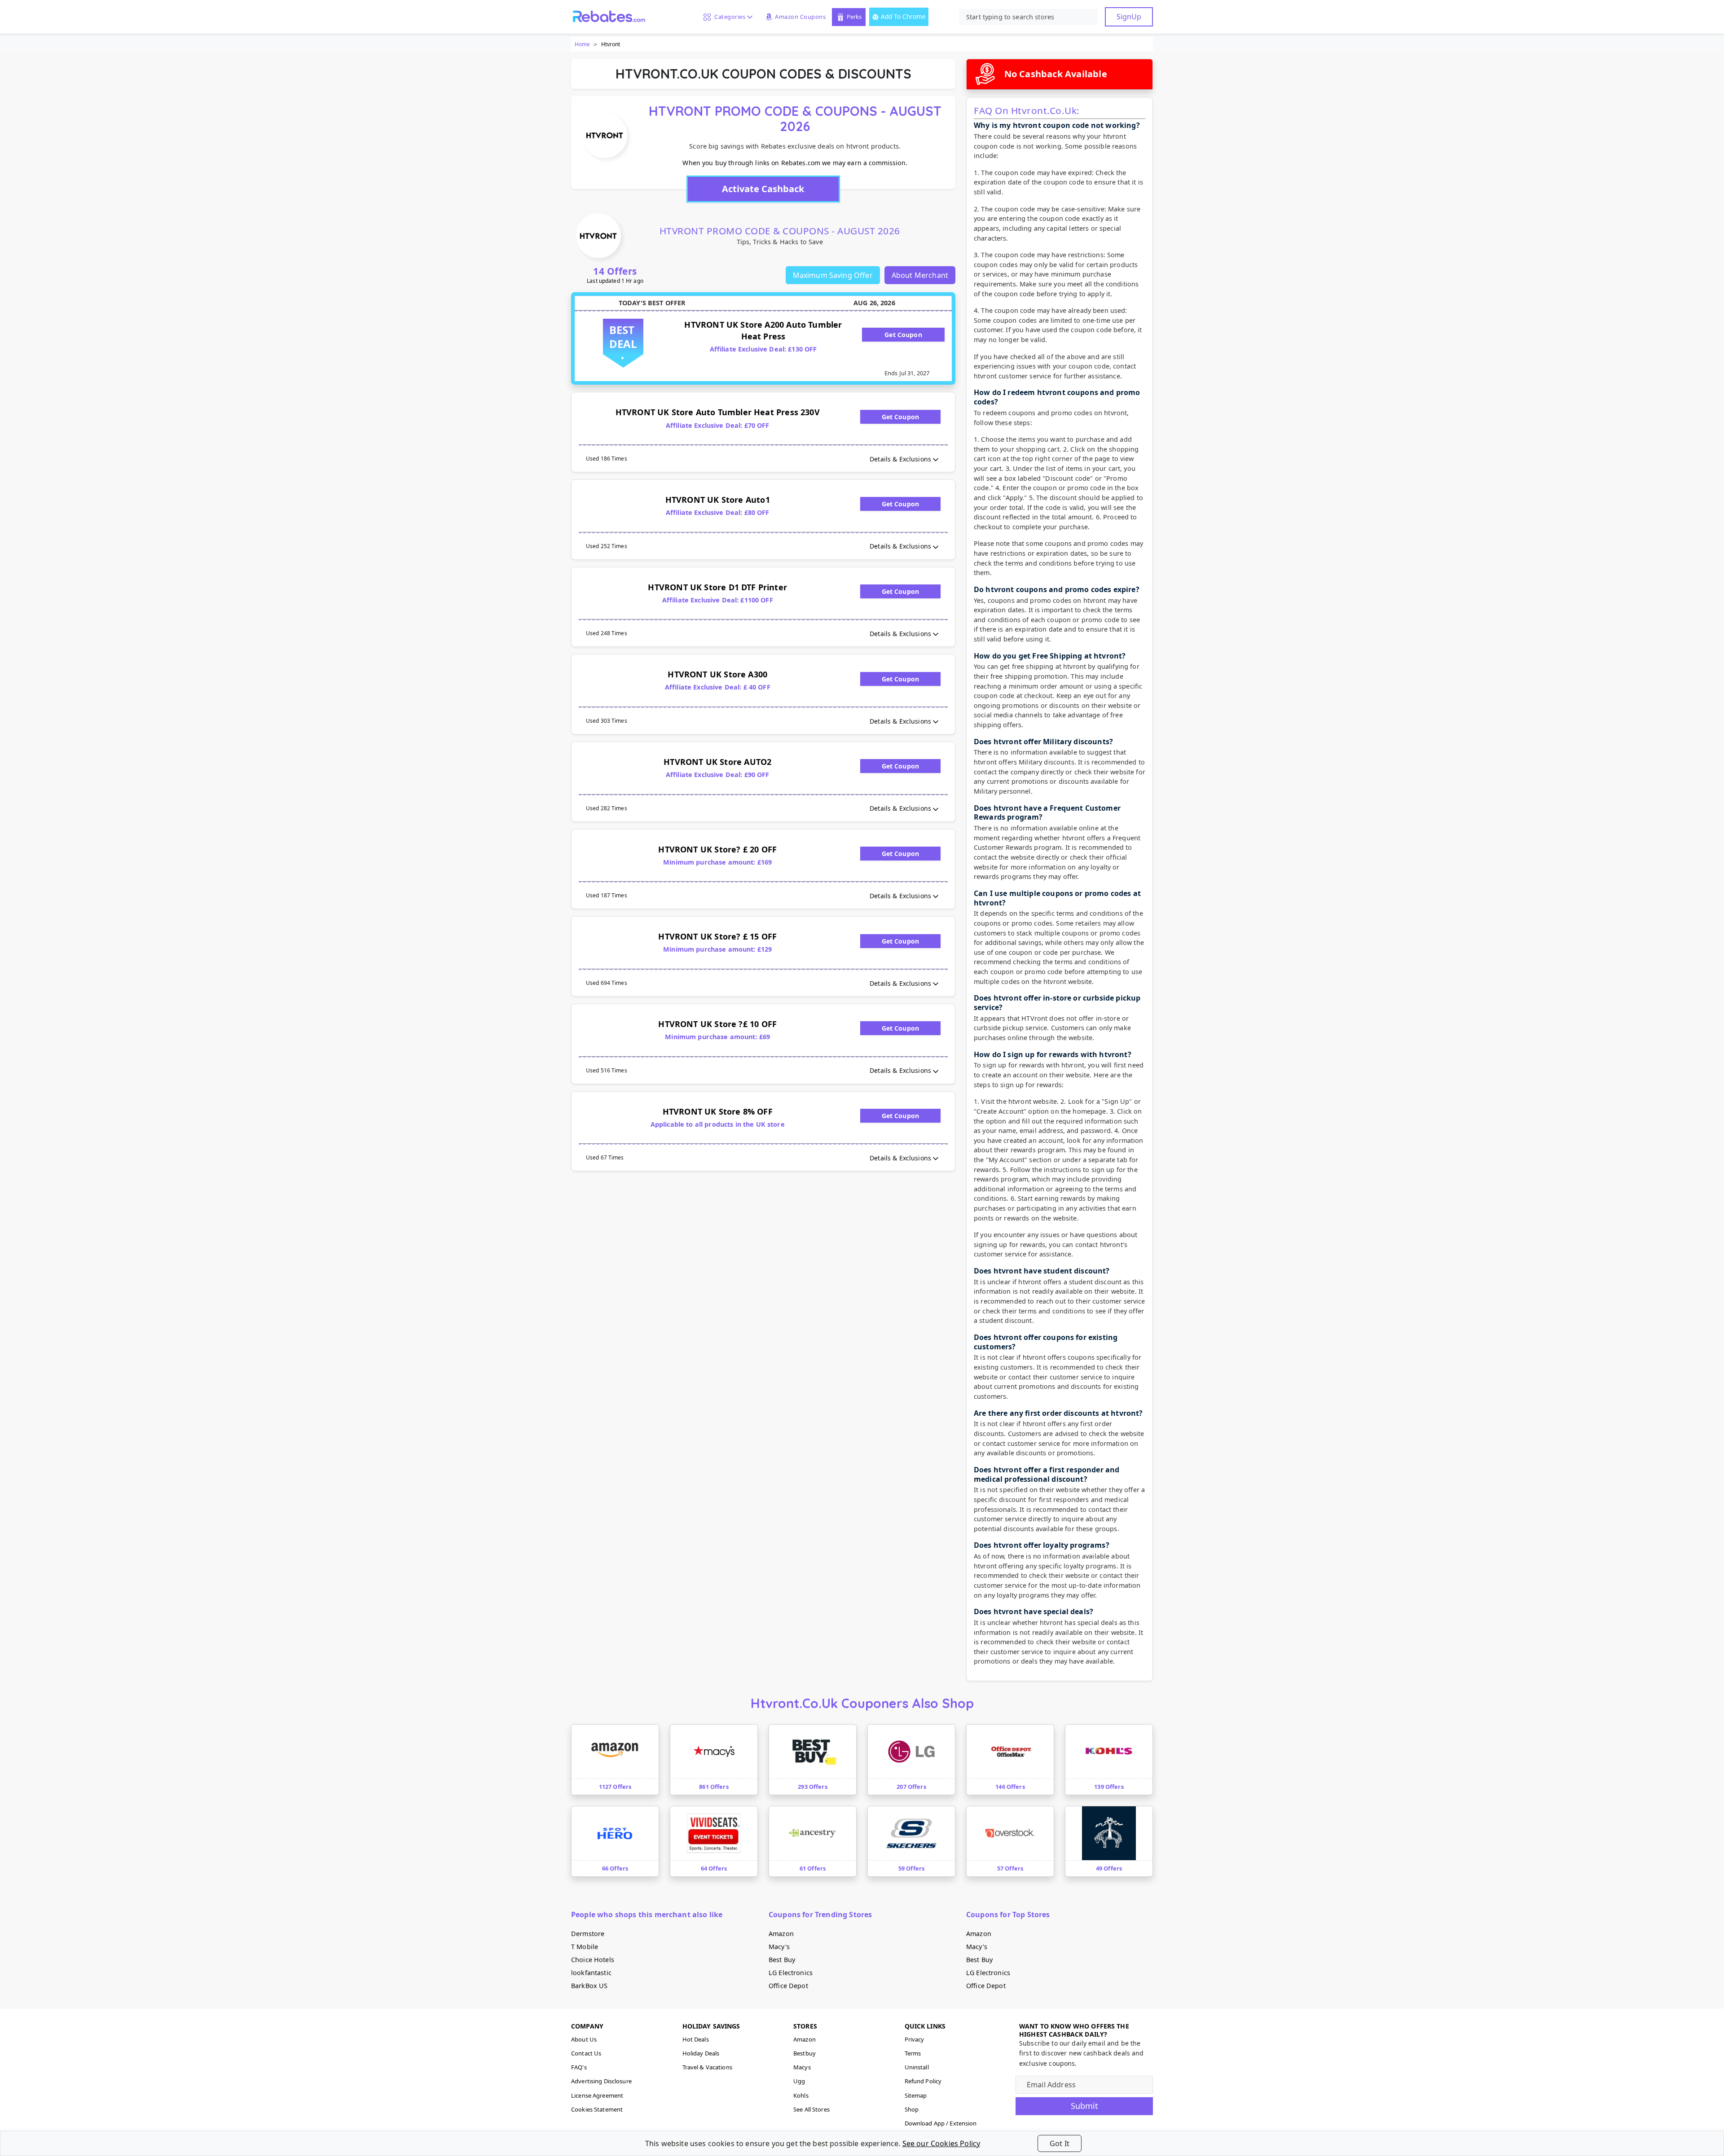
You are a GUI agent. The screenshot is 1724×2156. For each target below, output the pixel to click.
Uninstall (917, 2067)
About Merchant (920, 275)
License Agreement (597, 2095)
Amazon (781, 1934)
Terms (913, 2053)
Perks (854, 17)
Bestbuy (805, 2053)
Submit (1084, 2106)
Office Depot (788, 1986)
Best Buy (782, 1960)
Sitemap (916, 2095)
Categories (728, 17)
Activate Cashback (763, 189)
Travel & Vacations (707, 2067)
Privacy (915, 2039)
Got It (1060, 2143)
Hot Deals (696, 2039)
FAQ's (579, 2067)
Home (582, 44)
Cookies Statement (597, 2109)
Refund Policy (923, 2081)
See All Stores (811, 2109)
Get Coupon (903, 335)
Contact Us (586, 2053)
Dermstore (588, 1934)
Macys (802, 2067)
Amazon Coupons (800, 17)
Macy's (779, 1947)
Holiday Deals (701, 2053)
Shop (912, 2109)
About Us (584, 2039)
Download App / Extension (941, 2123)
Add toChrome (903, 16)
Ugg (799, 2081)
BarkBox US (589, 1986)
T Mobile (585, 1947)
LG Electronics (791, 1973)
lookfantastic (591, 1973)
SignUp (1129, 17)
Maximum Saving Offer (833, 275)
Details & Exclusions (900, 459)
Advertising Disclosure (601, 2081)
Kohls (801, 2095)
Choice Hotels (593, 1960)
